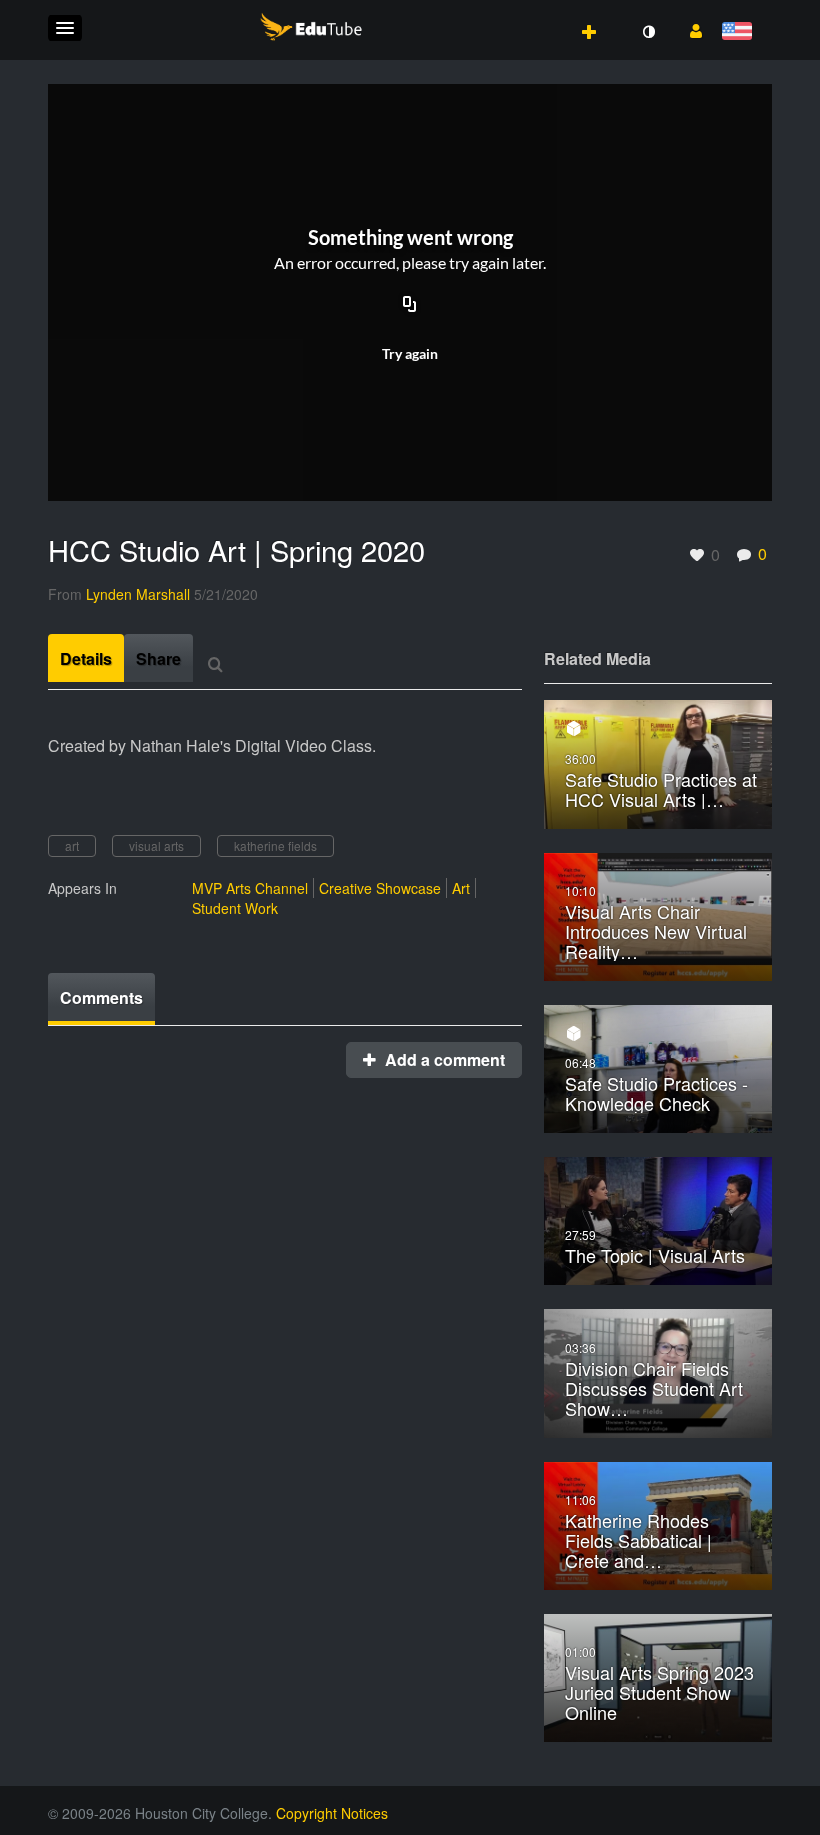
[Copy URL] (410, 306)
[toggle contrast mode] (648, 32)
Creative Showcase (380, 888)
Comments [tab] (101, 997)
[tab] (86, 658)
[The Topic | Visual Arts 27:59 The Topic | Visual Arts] (658, 1220)
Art (461, 888)
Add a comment (443, 1059)
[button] (65, 28)
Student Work (235, 908)
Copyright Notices (332, 1813)
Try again (410, 353)
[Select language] (740, 32)
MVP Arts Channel (250, 888)
